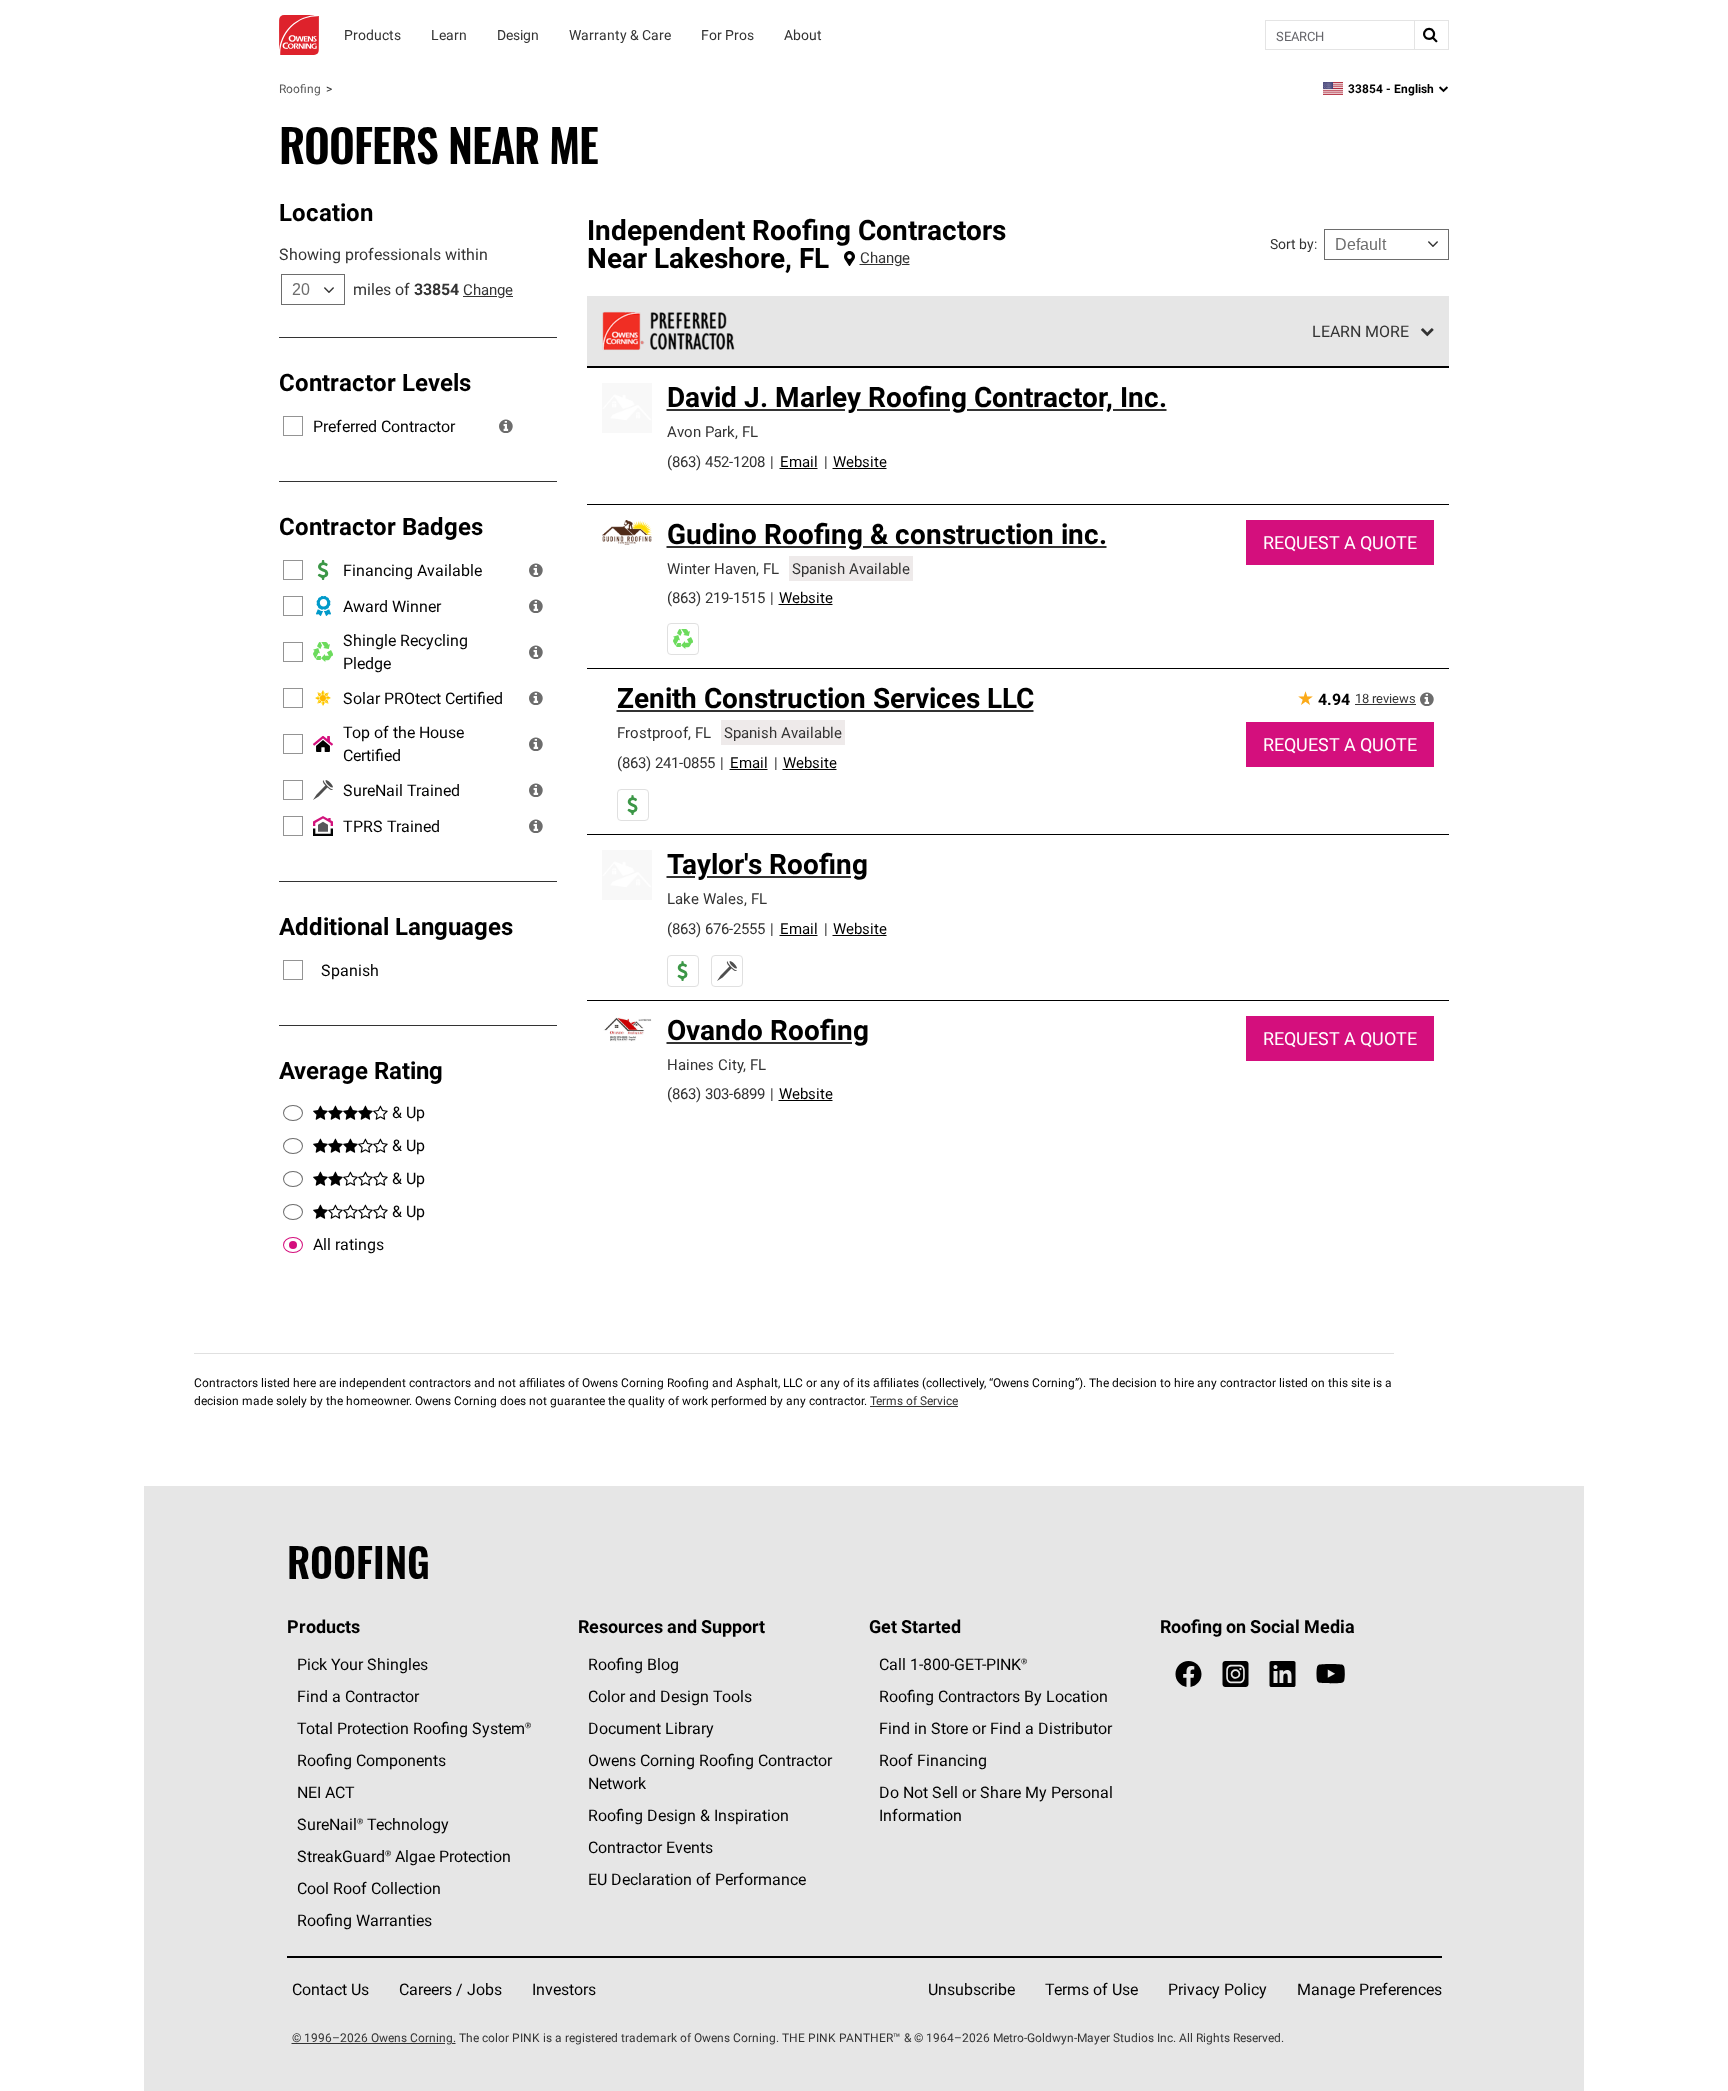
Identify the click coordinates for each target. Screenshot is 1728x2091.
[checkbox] (293, 1245)
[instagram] (1235, 1674)
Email (799, 461)
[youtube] (1330, 1674)
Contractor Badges (381, 526)
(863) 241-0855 (666, 762)
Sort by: (1293, 244)
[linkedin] (1282, 1674)
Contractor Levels (375, 382)
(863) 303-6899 (716, 1093)
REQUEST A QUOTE (1340, 542)
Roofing (300, 88)
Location (326, 212)
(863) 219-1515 (716, 597)
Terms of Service (914, 1400)
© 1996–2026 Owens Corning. (374, 2037)
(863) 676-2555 (716, 928)
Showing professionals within (383, 254)
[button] (506, 426)
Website (860, 461)
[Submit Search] (1431, 35)
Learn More (1360, 331)
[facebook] (1188, 1674)
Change (488, 289)
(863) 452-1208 (716, 461)
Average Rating (361, 1070)
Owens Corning (299, 35)
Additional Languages (396, 926)
